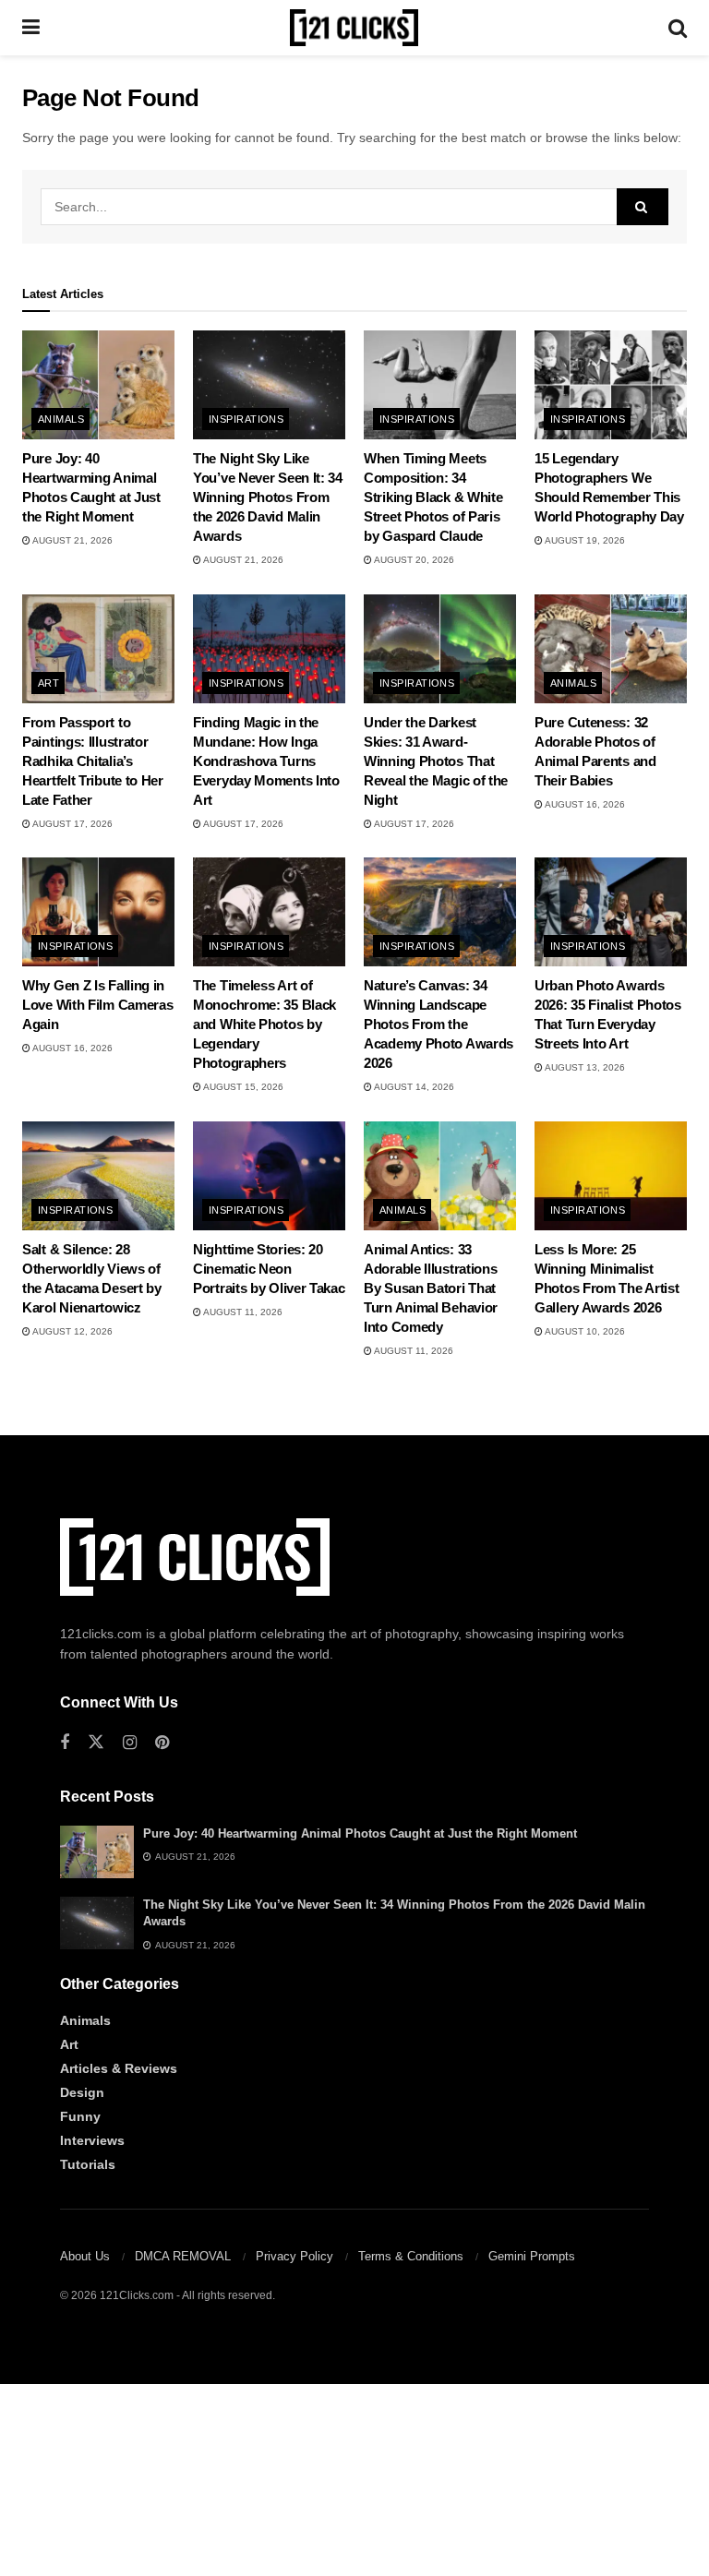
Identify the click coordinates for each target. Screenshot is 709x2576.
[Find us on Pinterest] (162, 1743)
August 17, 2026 (72, 824)
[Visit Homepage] (354, 28)
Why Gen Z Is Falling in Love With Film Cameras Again (97, 1005)
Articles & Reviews (119, 2068)
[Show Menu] (31, 28)
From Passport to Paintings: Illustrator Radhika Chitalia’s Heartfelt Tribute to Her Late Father (93, 761)
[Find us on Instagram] (130, 1743)
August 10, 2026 (584, 1331)
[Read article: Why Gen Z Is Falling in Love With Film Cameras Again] (98, 912)
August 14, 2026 (413, 1087)
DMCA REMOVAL (183, 2256)
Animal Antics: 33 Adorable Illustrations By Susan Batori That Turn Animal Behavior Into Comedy (431, 1288)
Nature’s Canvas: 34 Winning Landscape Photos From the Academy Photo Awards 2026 (439, 1024)
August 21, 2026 (72, 540)
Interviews (92, 2140)
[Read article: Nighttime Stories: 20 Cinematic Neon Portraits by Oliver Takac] (269, 1176)
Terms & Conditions (411, 2256)
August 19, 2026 (584, 540)
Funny (80, 2116)
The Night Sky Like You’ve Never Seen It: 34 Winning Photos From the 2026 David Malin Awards (268, 497)
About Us (85, 2256)
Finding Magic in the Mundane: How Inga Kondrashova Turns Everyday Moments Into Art (266, 761)
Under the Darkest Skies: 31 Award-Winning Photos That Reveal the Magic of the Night (436, 761)
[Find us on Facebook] (65, 1743)
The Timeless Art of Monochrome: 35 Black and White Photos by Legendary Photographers (264, 1024)
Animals (61, 419)
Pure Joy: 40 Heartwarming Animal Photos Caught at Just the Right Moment (360, 1833)
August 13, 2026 (584, 1067)
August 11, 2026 (242, 1312)
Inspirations (246, 419)
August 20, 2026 (413, 560)
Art (48, 683)
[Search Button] (678, 28)
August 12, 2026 (72, 1331)
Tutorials (88, 2164)
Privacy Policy (294, 2256)
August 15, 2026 (242, 1087)
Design (82, 2092)
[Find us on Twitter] (96, 1743)
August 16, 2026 (584, 804)
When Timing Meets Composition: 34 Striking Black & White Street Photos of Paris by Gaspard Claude (433, 497)
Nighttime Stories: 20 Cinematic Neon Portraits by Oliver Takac (269, 1269)
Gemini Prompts (532, 2256)
